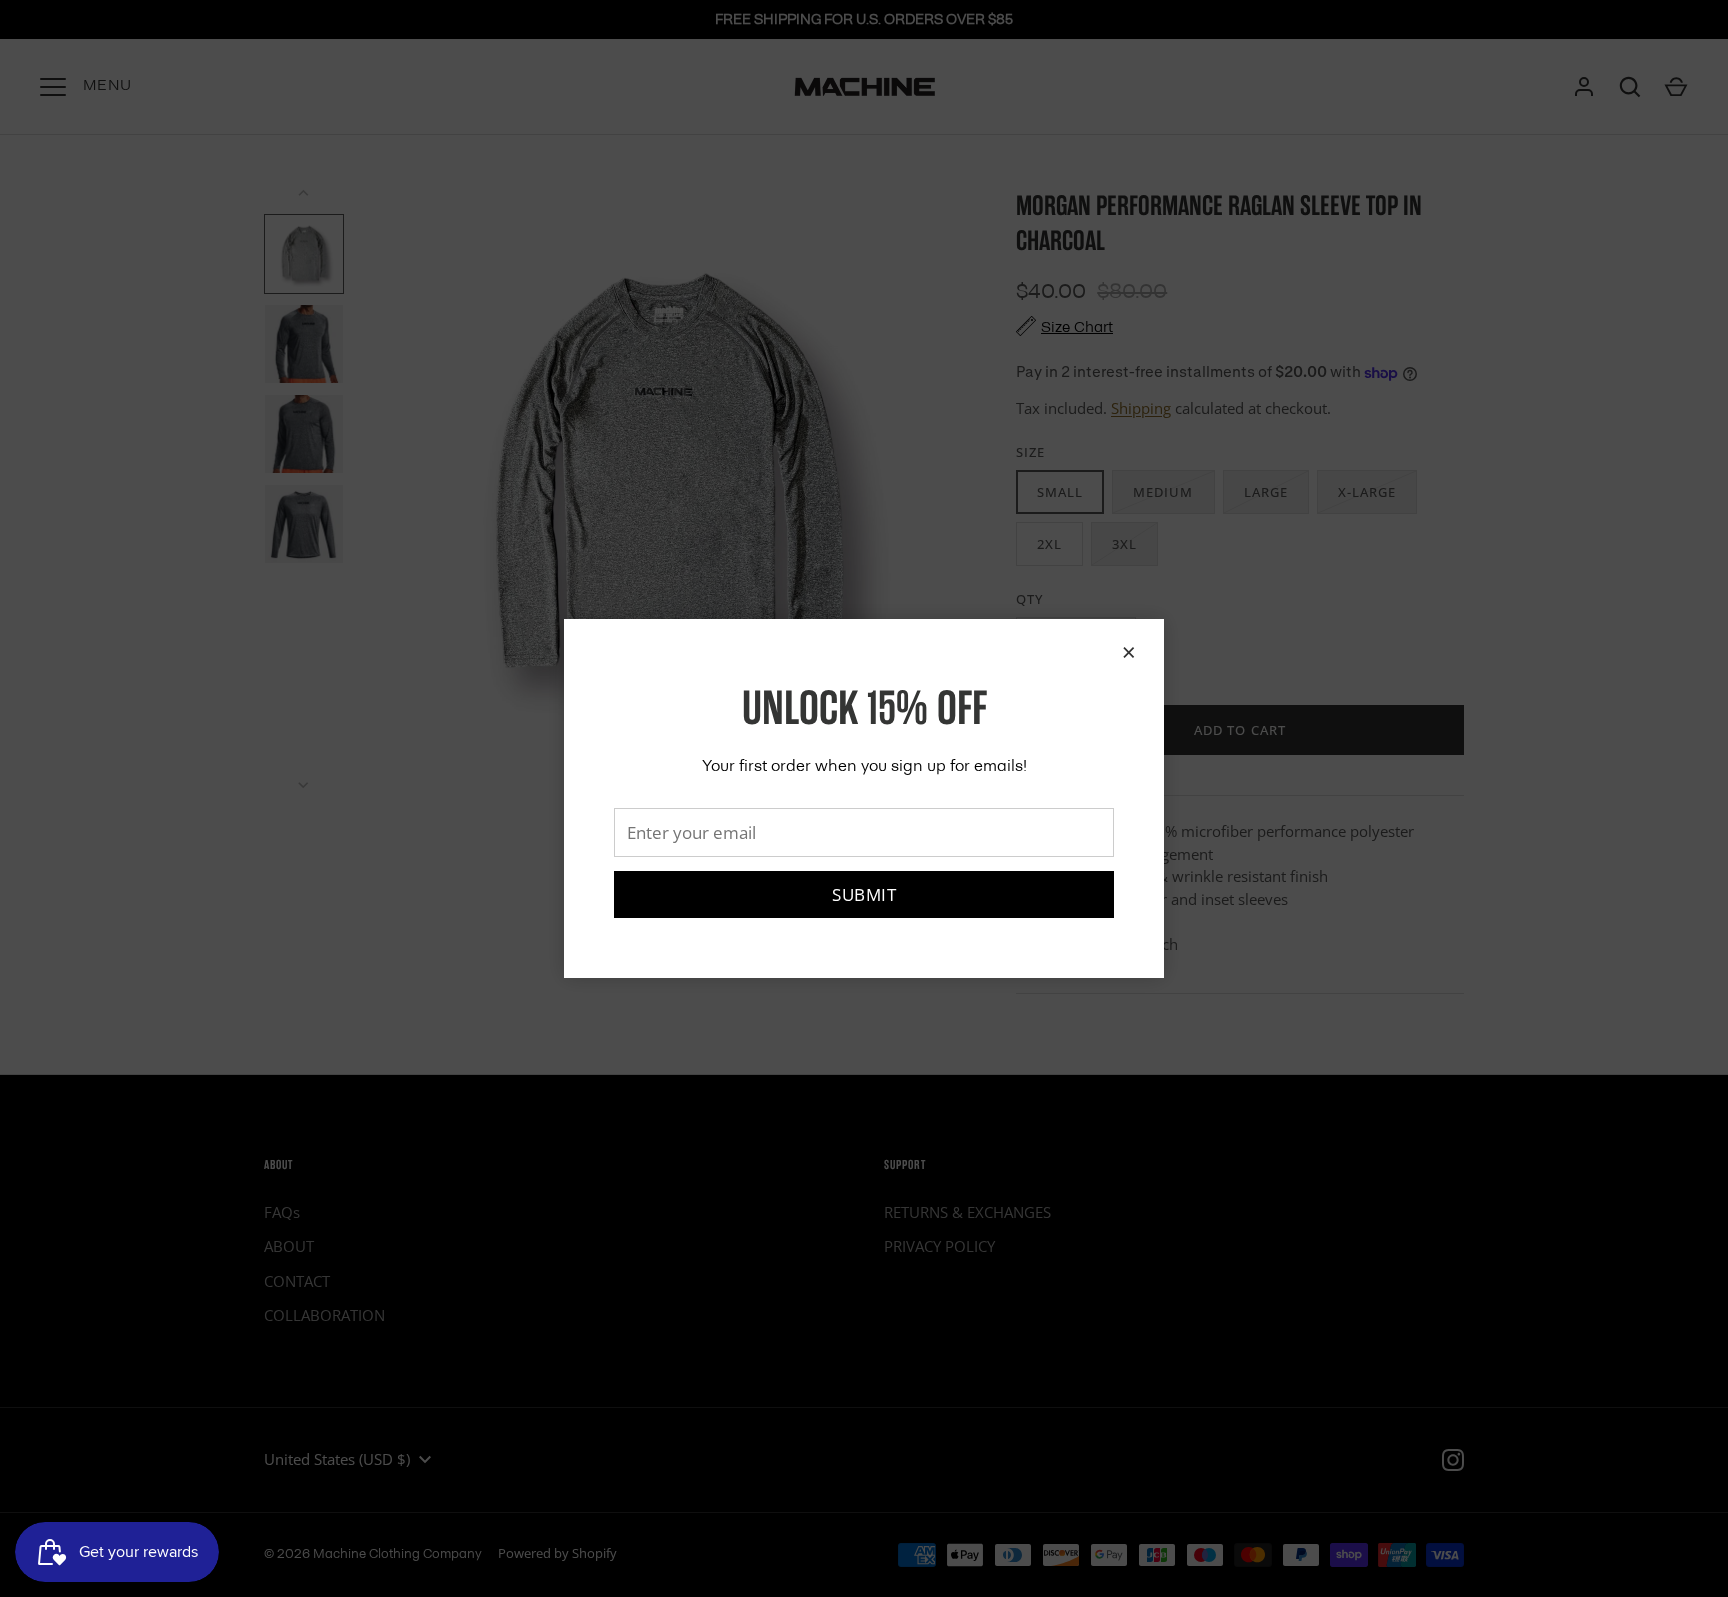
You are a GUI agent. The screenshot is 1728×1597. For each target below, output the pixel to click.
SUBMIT (864, 894)
